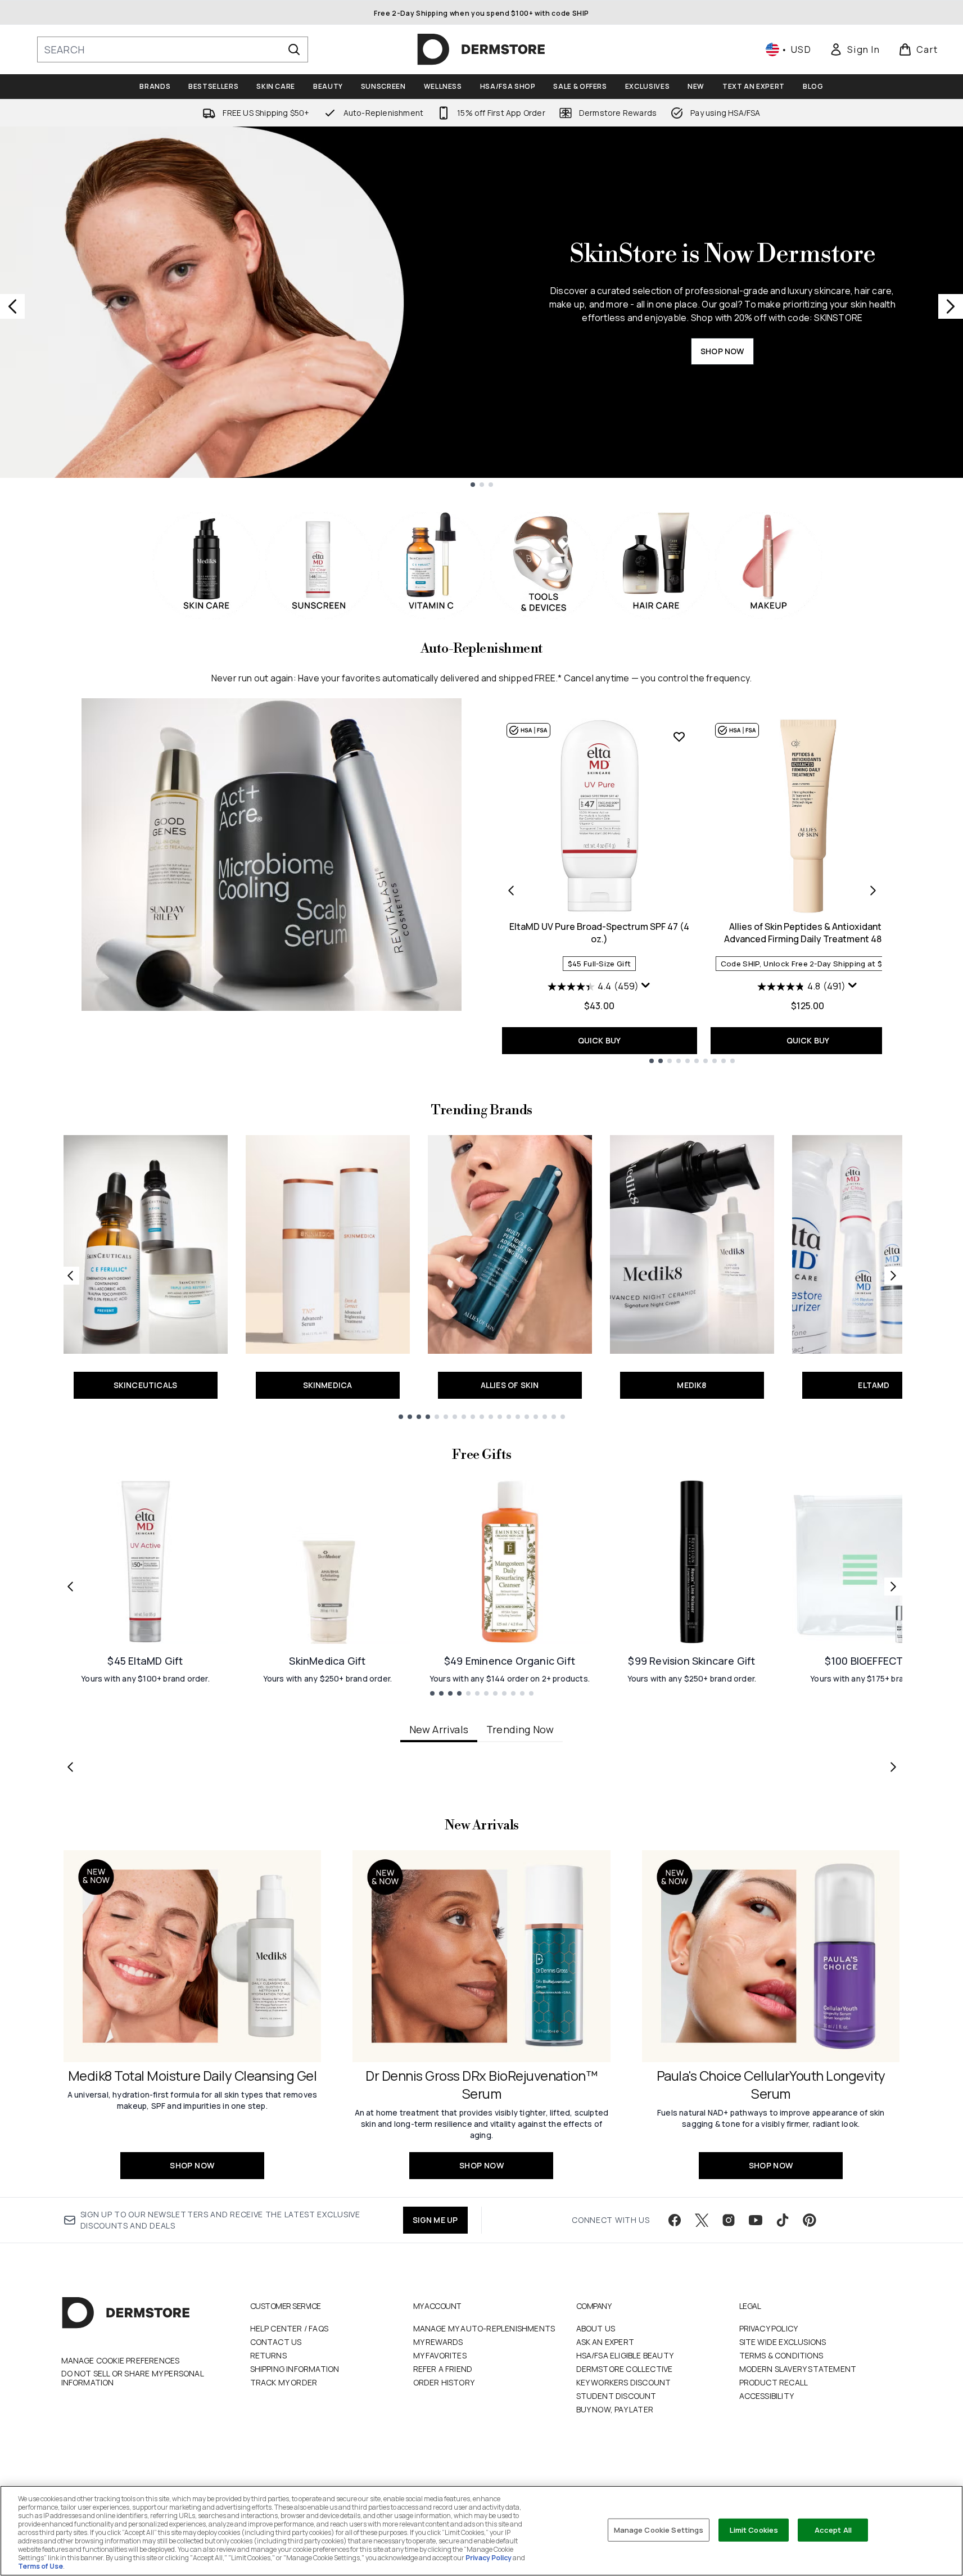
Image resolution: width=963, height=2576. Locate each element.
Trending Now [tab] (520, 1729)
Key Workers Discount (624, 2382)
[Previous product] (511, 891)
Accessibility (767, 2396)
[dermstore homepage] (481, 49)
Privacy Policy (769, 2328)
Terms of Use (40, 2566)
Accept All (833, 2529)
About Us (596, 2328)
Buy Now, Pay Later (615, 2409)
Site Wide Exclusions (783, 2342)
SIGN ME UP (435, 2220)
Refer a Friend (443, 2369)
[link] (855, 49)
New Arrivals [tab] (439, 1729)
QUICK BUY (600, 1040)
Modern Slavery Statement (798, 2369)
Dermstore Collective (625, 2369)
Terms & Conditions (781, 2355)
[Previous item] (70, 1767)
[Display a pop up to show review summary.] (646, 986)
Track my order (284, 2382)
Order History (444, 2382)
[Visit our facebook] (675, 2220)
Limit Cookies (754, 2529)
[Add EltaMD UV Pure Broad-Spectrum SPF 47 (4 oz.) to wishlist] (679, 736)
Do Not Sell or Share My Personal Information (132, 2378)
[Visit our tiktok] (783, 2220)
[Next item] (893, 1767)
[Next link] (893, 1276)
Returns (268, 2355)
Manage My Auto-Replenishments (484, 2328)
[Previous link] (70, 1276)
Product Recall (774, 2382)
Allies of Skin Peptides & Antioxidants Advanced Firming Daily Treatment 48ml (808, 933)
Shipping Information (295, 2369)
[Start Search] (294, 49)
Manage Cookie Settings (659, 2529)
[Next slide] (951, 306)
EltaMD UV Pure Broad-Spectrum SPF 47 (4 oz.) (599, 933)
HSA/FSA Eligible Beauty (625, 2355)
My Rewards (438, 2342)
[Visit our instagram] (729, 2220)
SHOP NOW (722, 351)
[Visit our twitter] (702, 2220)
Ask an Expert (605, 2342)
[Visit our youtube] (756, 2220)
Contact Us (276, 2342)
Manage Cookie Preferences (121, 2361)
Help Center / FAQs (290, 2328)
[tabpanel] (482, 1767)
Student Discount (616, 2396)
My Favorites (440, 2355)
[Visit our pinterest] (810, 2220)
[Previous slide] (12, 306)
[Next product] (873, 891)
